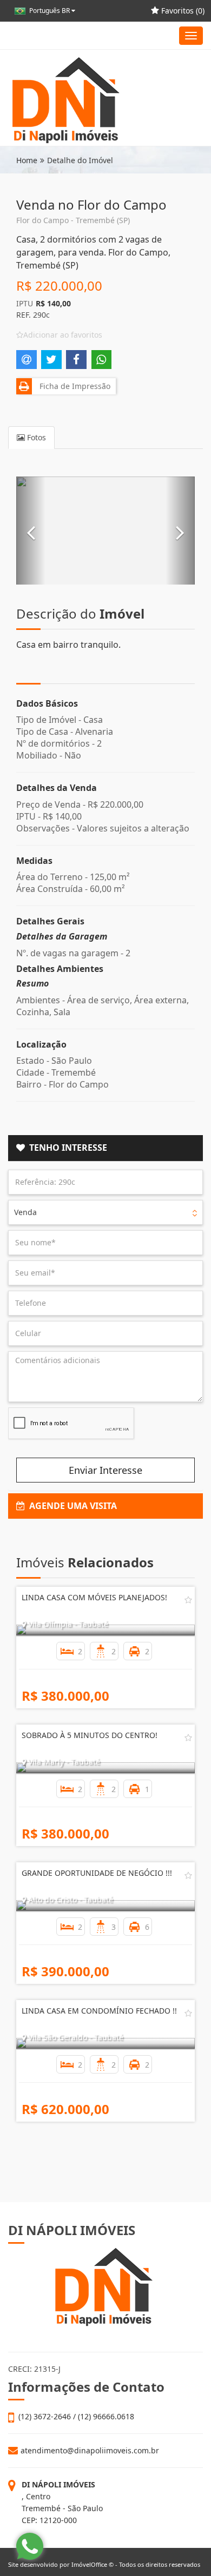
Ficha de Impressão (73, 386)
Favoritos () (182, 11)
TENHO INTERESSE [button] (66, 1148)
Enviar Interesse (105, 1470)
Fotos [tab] (35, 437)
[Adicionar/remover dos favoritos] (188, 1600)
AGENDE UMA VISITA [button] (71, 1506)
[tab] (105, 1148)
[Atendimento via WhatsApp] (30, 2546)
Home (27, 160)
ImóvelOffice (89, 2564)
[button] (31, 531)
